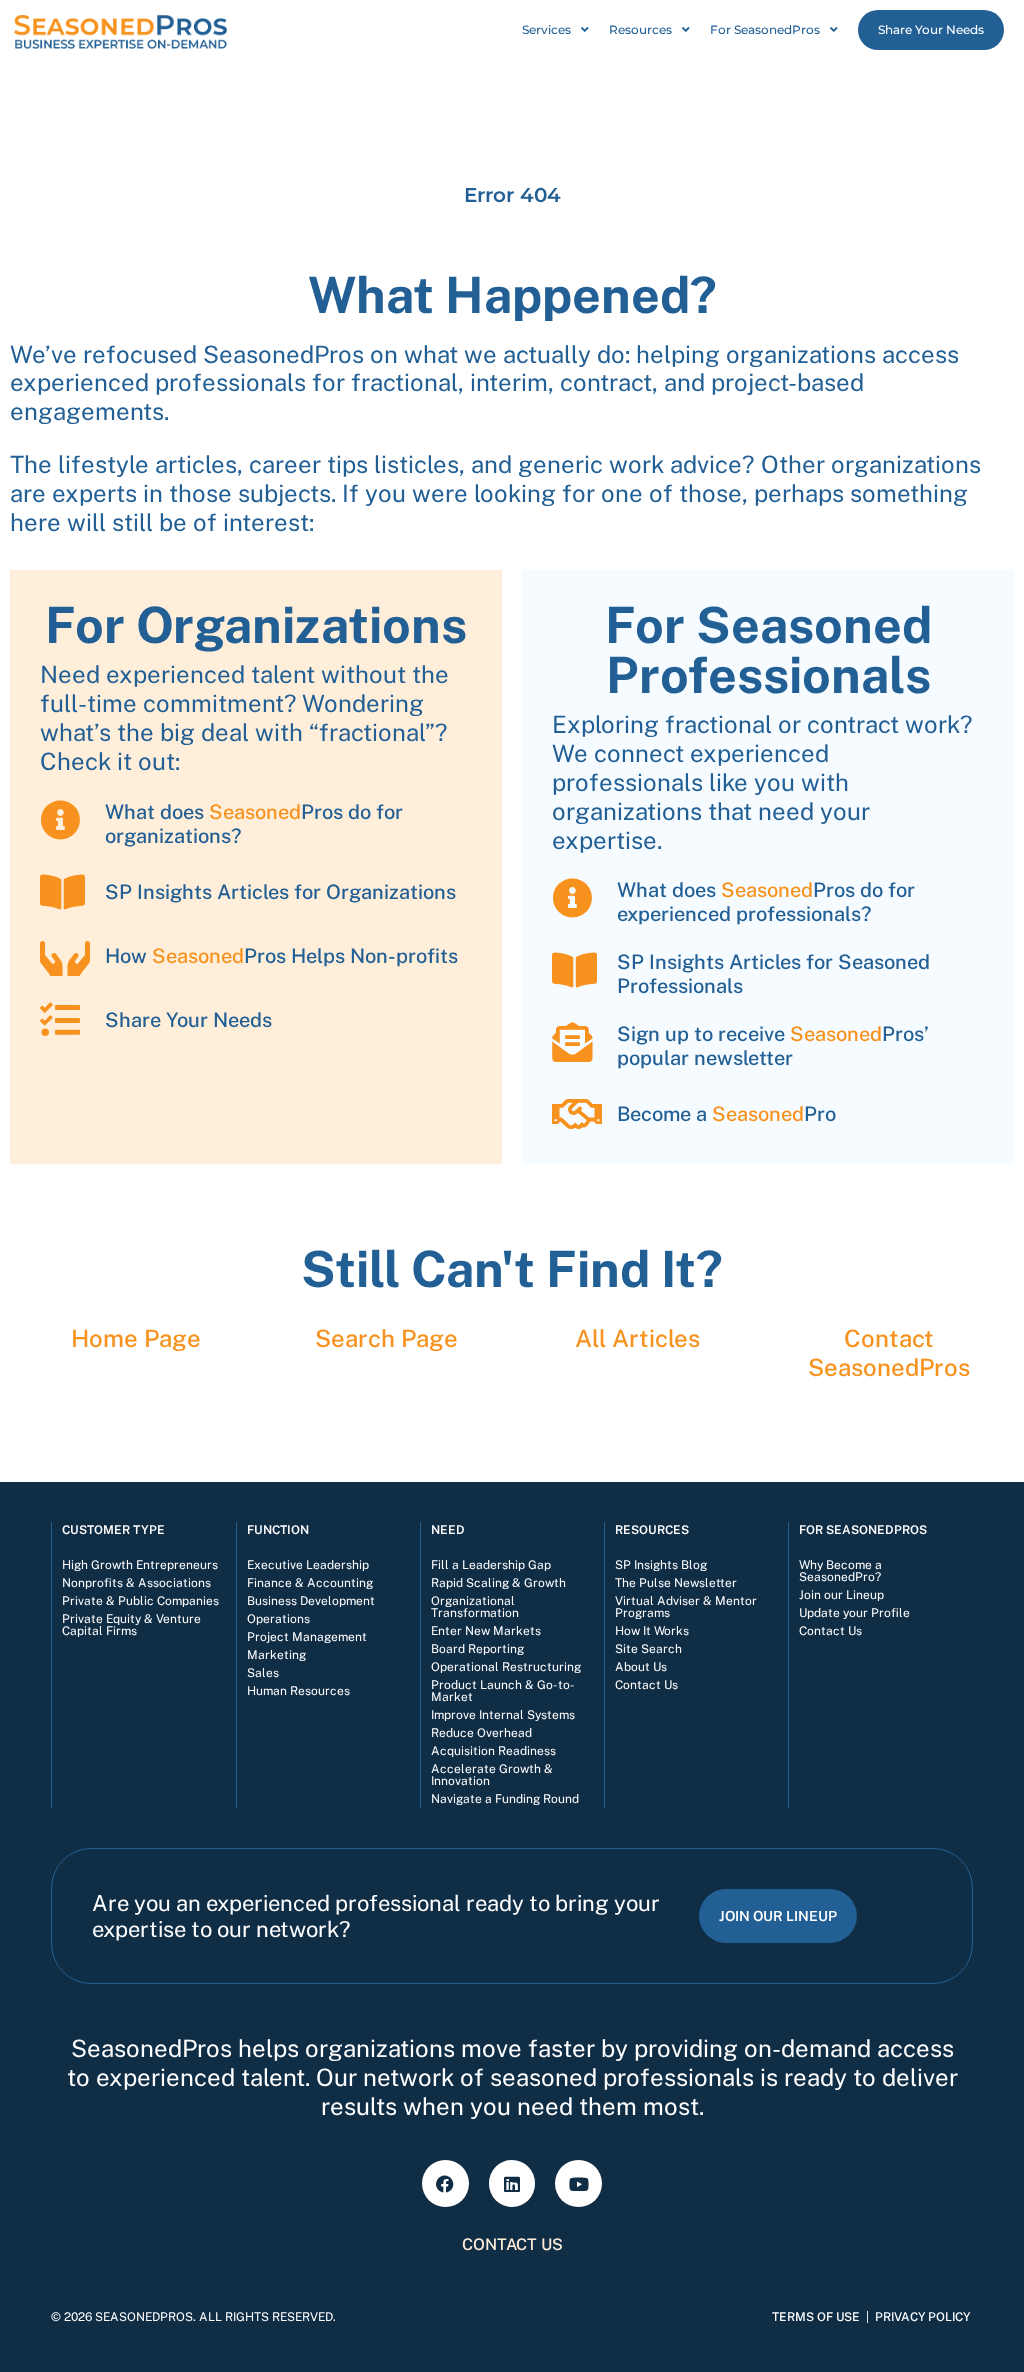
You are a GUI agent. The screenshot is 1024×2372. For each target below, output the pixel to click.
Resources (640, 29)
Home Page (136, 1338)
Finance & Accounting (310, 1583)
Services (546, 29)
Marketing (276, 1655)
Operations (278, 1619)
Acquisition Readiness (493, 1751)
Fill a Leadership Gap (491, 1565)
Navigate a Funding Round (505, 1799)
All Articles (637, 1338)
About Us (641, 1667)
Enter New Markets (486, 1631)
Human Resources (298, 1691)
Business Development (311, 1601)
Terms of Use (816, 2317)
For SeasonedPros (765, 29)
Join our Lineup (841, 1595)
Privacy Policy (922, 2317)
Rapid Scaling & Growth (498, 1583)
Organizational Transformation (475, 1607)
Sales (263, 1673)
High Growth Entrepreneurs (140, 1565)
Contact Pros (889, 1352)
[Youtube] (578, 2183)
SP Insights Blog (661, 1565)
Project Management (307, 1637)
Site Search (648, 1649)
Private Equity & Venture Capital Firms (131, 1625)
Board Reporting (477, 1649)
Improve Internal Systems (503, 1715)
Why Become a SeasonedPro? (840, 1571)
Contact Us (646, 1685)
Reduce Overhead (481, 1733)
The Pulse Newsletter (676, 1583)
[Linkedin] (512, 2183)
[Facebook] (445, 2183)
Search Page (386, 1338)
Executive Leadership (308, 1565)
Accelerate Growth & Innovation (492, 1775)
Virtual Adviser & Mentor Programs (686, 1607)
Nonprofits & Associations (136, 1583)
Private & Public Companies (140, 1601)
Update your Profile (854, 1613)
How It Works (652, 1631)
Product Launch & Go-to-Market (503, 1691)
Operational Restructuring (506, 1667)
